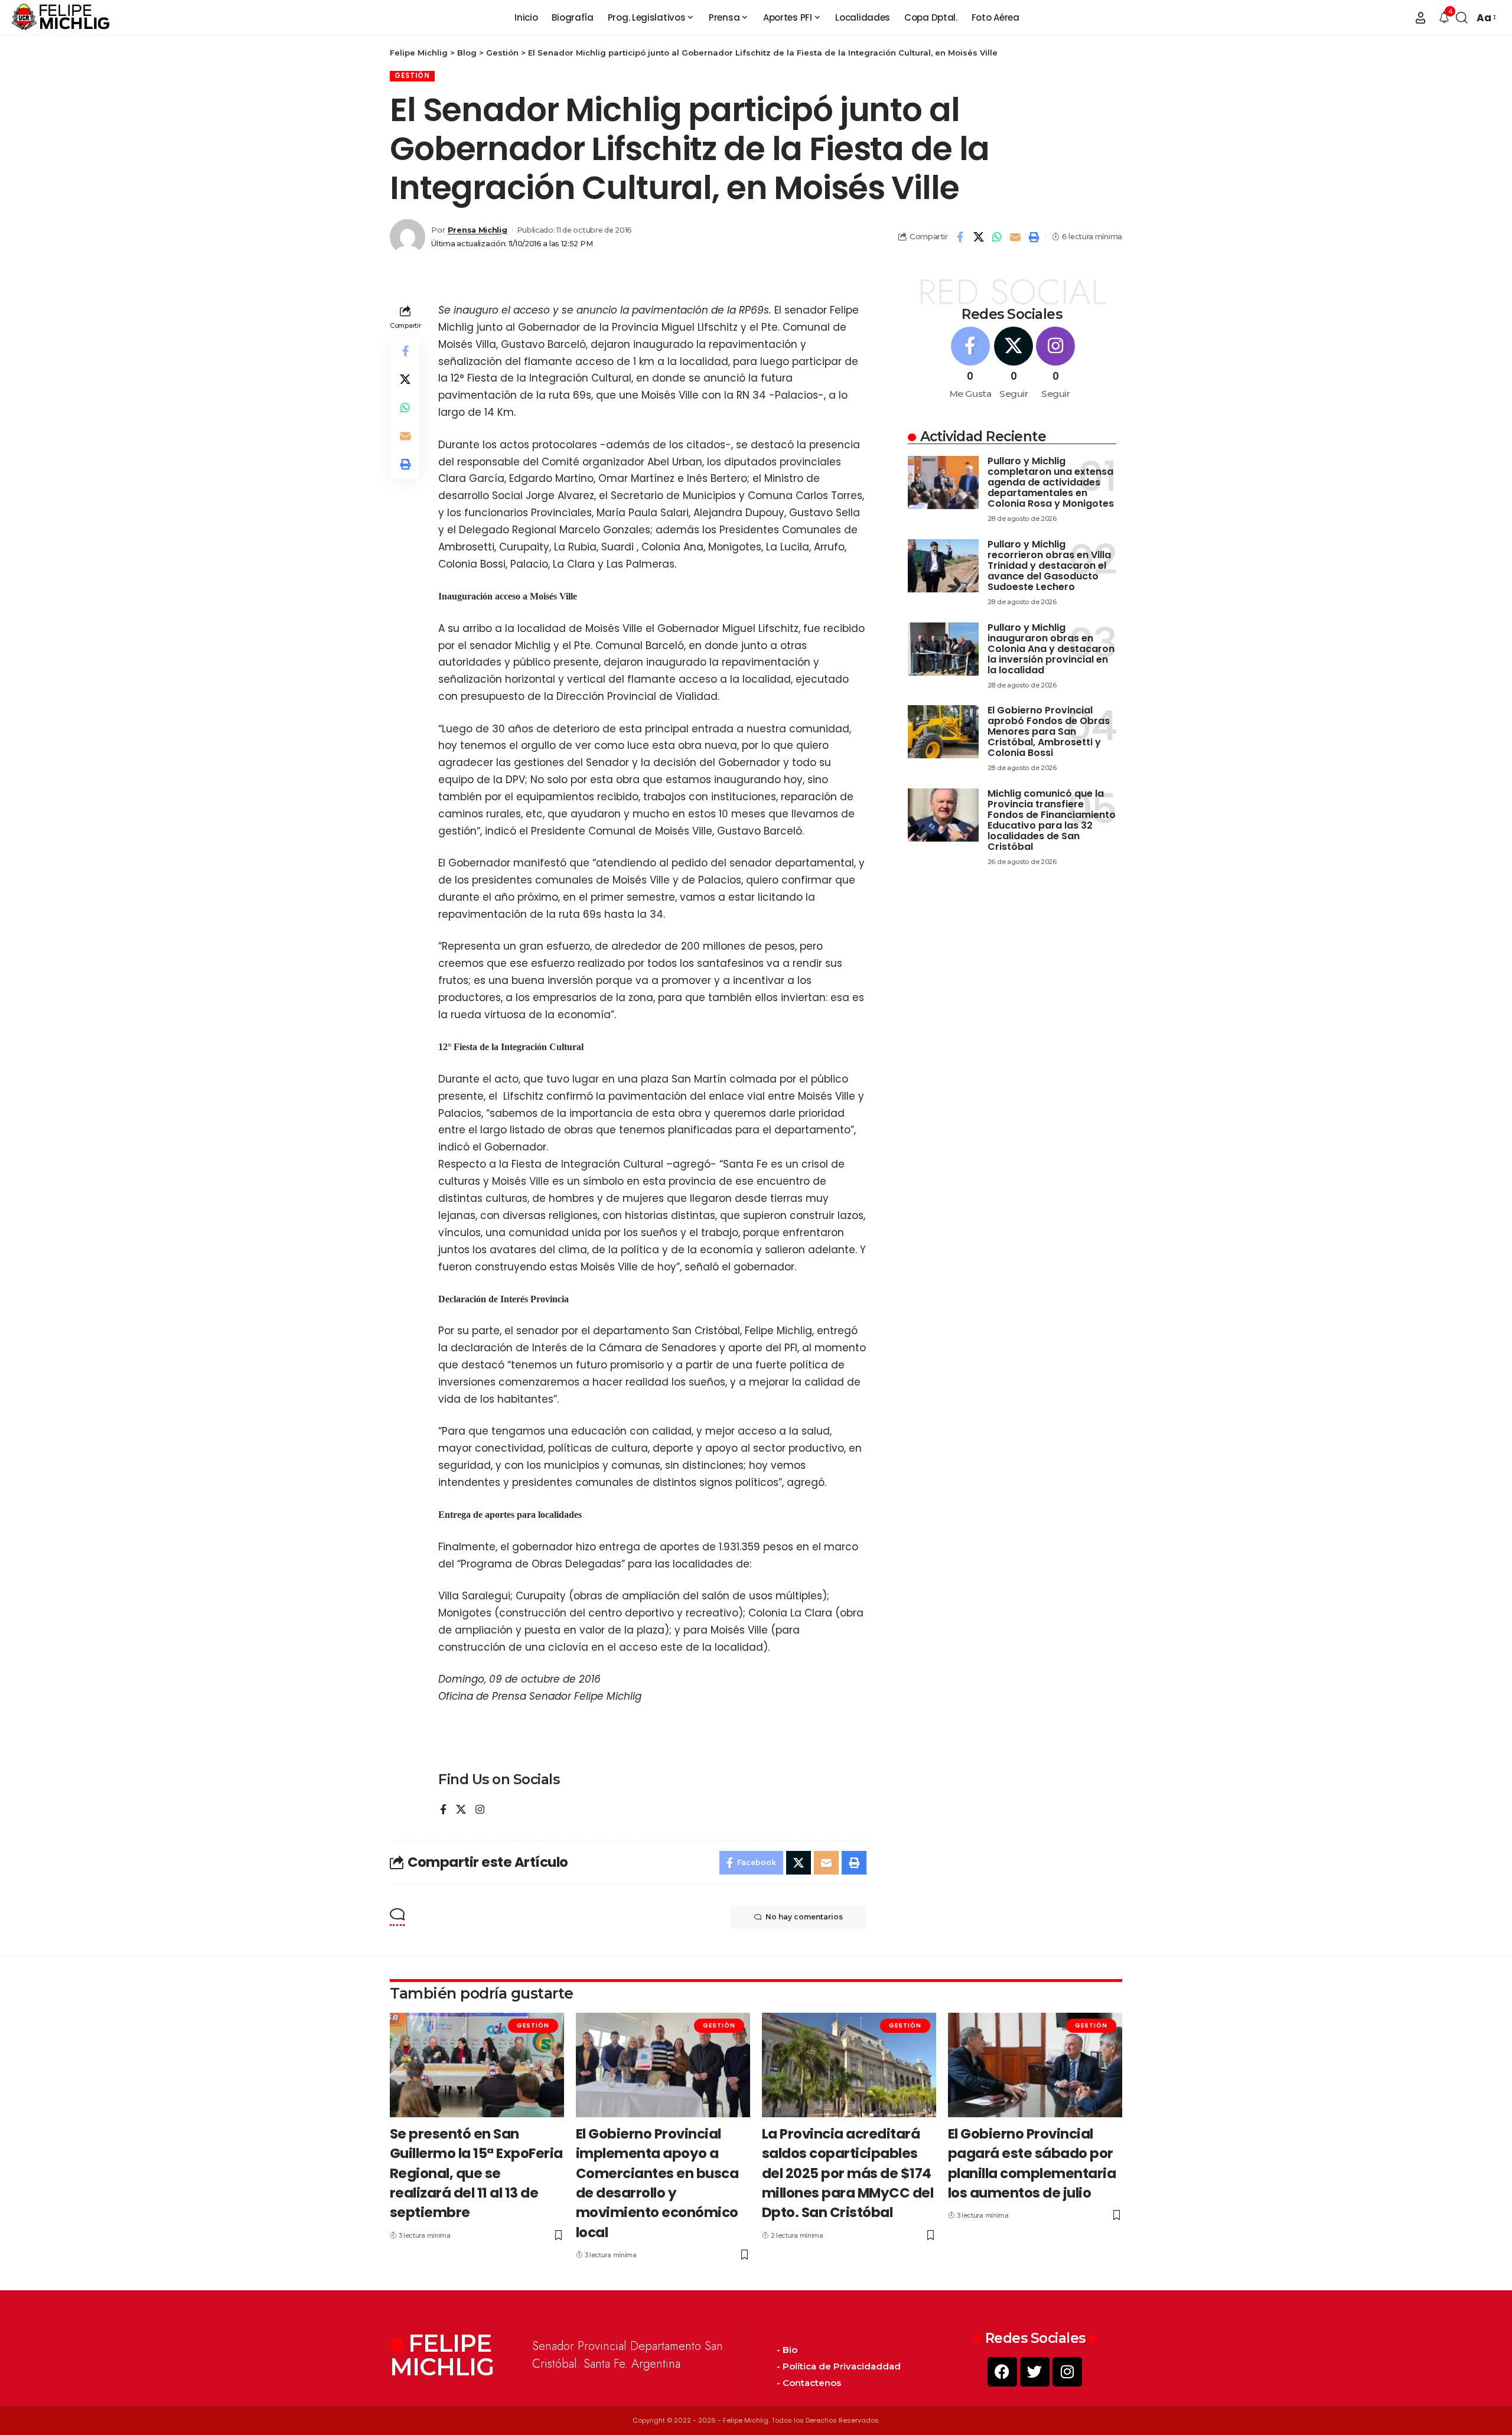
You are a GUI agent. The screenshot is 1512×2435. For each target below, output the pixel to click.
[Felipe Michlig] (61, 18)
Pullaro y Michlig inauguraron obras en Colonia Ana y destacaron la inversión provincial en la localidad (1051, 649)
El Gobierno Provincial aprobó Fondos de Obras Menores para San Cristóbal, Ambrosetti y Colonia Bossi (1049, 731)
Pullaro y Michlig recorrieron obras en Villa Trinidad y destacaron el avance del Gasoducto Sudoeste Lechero (1049, 565)
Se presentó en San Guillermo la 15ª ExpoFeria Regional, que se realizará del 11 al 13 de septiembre (476, 2173)
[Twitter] (1035, 2372)
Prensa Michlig (478, 230)
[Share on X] (979, 237)
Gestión (412, 76)
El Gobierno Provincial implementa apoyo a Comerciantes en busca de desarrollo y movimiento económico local (657, 2183)
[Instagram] (480, 1810)
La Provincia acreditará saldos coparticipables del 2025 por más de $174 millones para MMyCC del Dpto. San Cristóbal (848, 2173)
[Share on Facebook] (960, 237)
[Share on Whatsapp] (997, 237)
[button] (1420, 18)
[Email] (1015, 237)
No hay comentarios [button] (804, 1917)
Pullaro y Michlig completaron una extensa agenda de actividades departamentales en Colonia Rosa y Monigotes (1051, 482)
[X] (461, 1810)
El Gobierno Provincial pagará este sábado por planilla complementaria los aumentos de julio (1032, 2163)
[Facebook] (443, 1810)
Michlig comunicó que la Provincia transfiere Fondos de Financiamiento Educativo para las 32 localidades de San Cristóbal (1052, 820)
